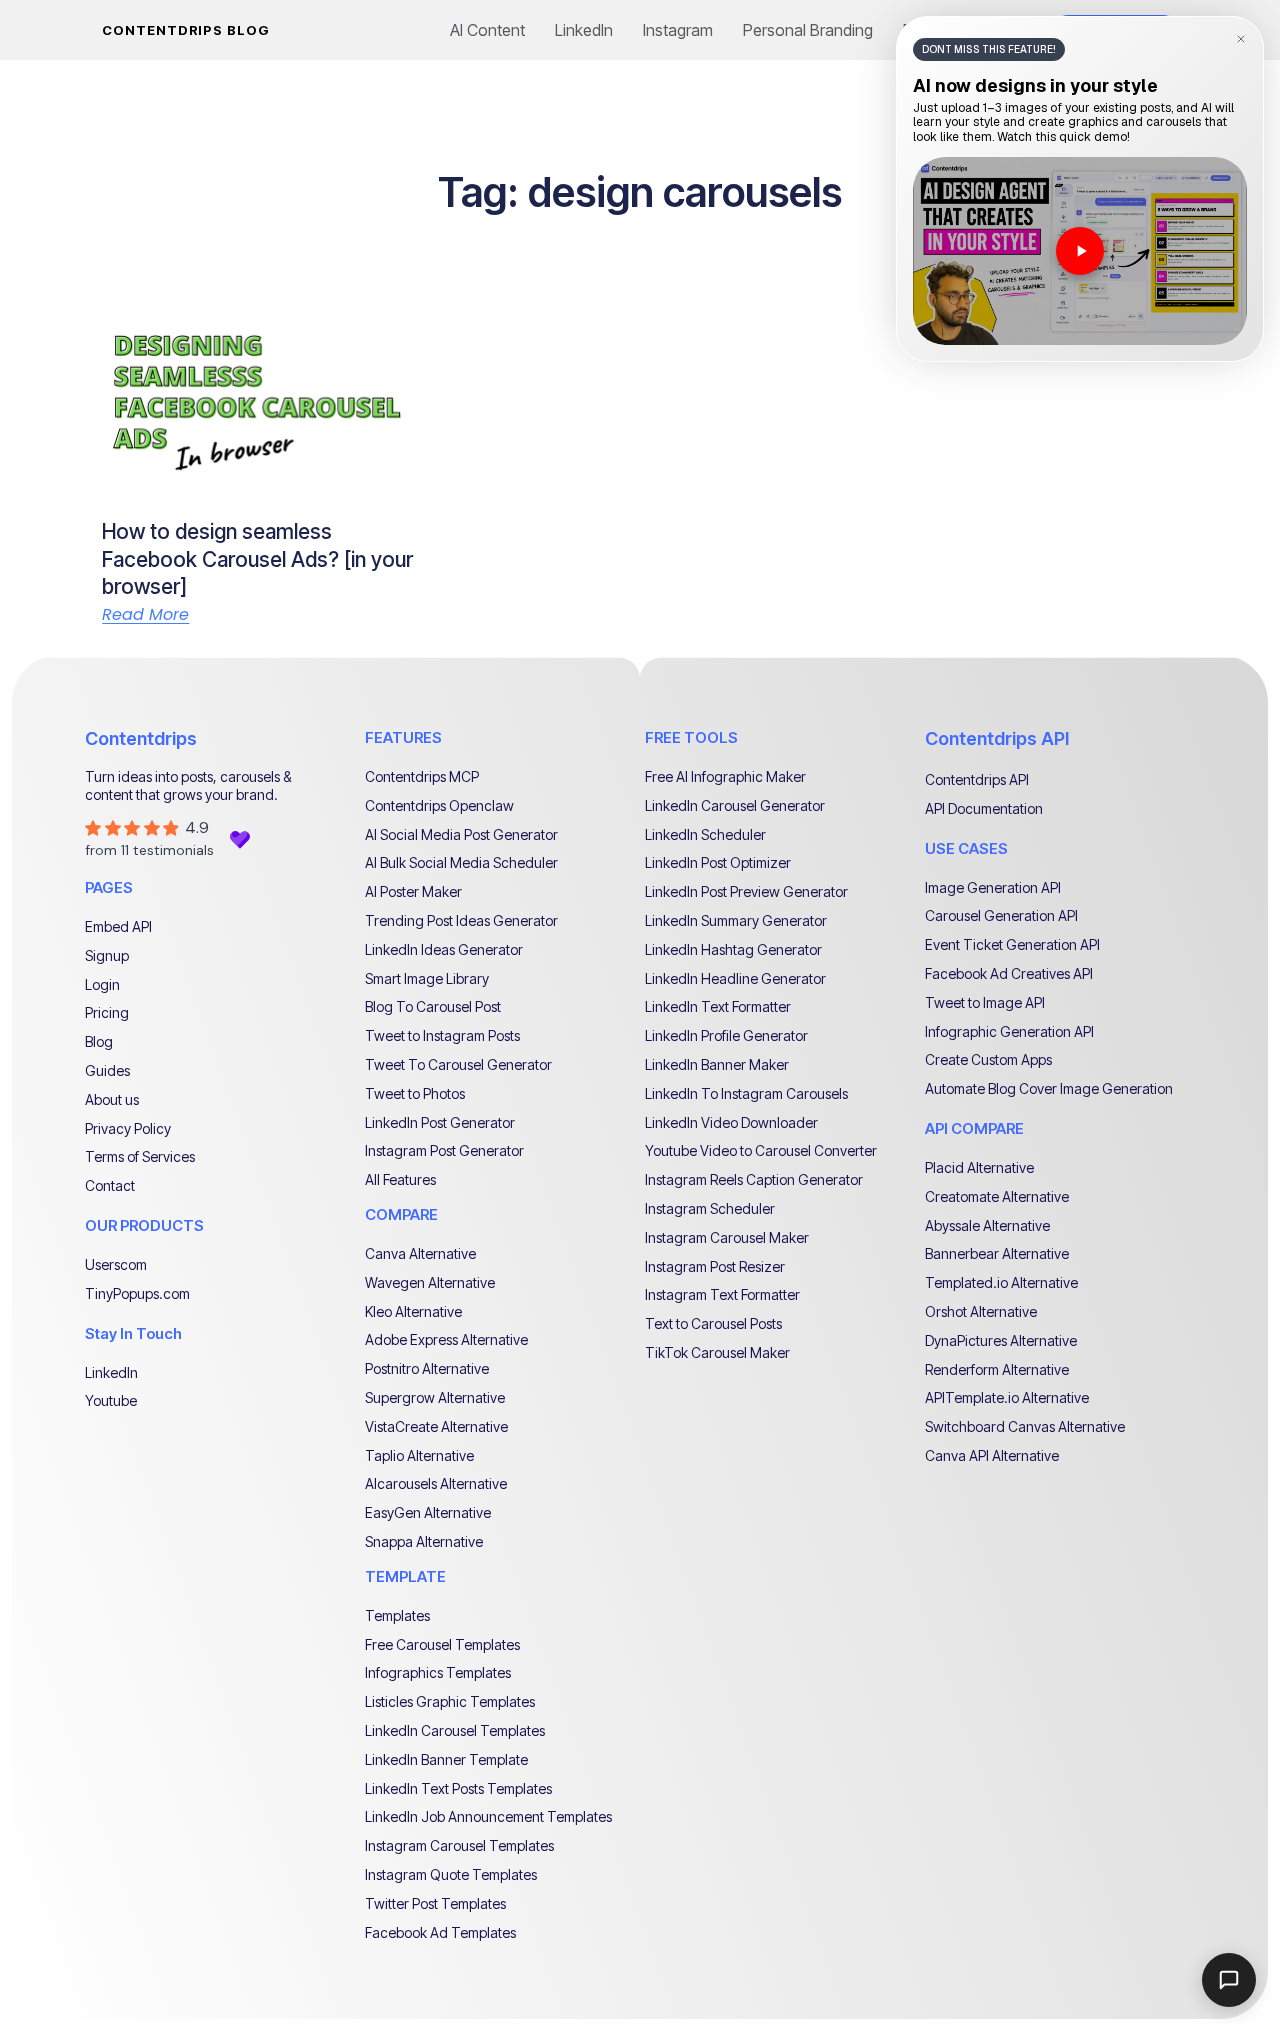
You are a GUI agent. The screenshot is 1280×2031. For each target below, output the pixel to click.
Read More (145, 615)
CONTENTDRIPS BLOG (185, 30)
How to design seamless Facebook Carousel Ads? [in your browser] (257, 559)
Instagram (678, 30)
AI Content (487, 30)
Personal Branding (808, 30)
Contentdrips (141, 738)
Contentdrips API (997, 738)
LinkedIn (584, 30)
